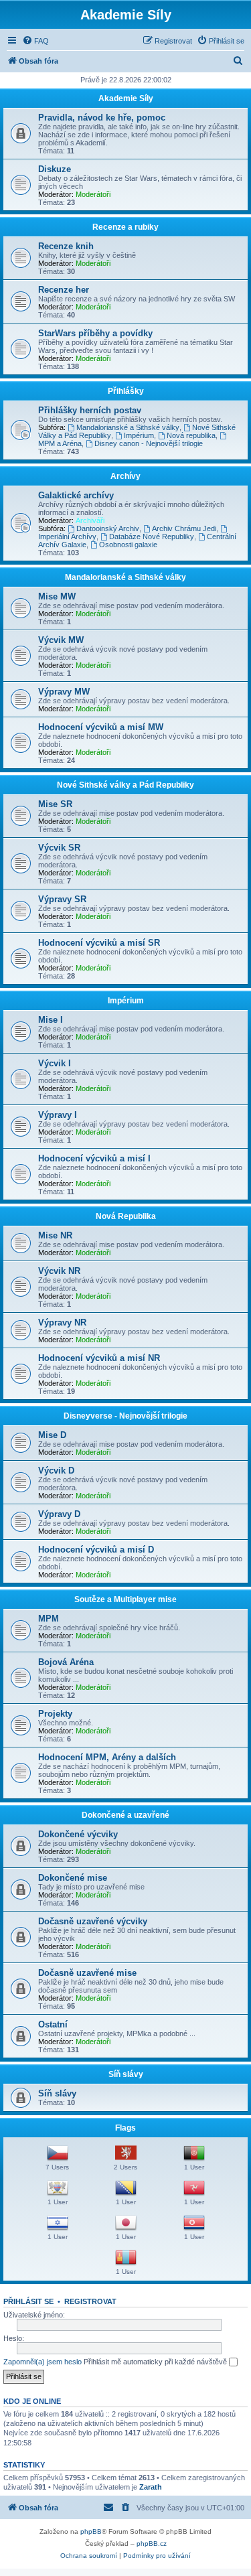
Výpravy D (59, 1514)
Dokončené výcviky (78, 1834)
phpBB (91, 2531)
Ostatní (53, 2024)
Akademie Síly (126, 98)
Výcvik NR (59, 1271)
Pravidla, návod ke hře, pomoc (102, 118)
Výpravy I (58, 1115)
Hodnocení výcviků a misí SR (99, 943)
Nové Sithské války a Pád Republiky (125, 785)
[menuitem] (35, 41)
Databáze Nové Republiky (152, 536)
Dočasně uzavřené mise (87, 1973)
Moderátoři (93, 194)
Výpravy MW (64, 692)
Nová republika (191, 435)
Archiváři (90, 520)
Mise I (51, 1020)
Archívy (125, 476)
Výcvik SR (59, 848)
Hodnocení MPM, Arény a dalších (107, 1757)
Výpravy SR (62, 899)
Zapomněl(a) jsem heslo (43, 2362)
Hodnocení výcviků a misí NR (99, 1358)
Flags (125, 2128)
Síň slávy (126, 2074)
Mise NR (55, 1235)
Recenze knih (66, 246)
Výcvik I (55, 1063)
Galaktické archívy (76, 495)
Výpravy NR (62, 1322)
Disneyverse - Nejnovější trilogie (125, 1416)
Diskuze (55, 169)
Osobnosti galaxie (128, 545)
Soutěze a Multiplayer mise (125, 1599)
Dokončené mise (73, 1878)
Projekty (55, 1714)
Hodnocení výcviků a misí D (96, 1550)
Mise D (52, 1435)
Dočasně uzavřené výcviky (93, 1921)
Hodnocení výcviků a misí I (94, 1158)
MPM (49, 1619)
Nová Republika (126, 1216)
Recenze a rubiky (125, 227)
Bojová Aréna (66, 1662)
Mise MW (57, 596)
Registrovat (90, 2301)
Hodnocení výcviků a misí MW (101, 727)
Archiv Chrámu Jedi (184, 528)
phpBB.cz (152, 2544)
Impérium (139, 435)
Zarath (151, 2487)
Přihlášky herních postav (90, 410)
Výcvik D (56, 1471)
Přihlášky (126, 391)
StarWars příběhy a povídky (95, 333)
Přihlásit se (28, 2301)
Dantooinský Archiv (108, 528)
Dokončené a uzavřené (125, 1815)
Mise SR (55, 804)
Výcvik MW (61, 640)
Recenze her (64, 290)
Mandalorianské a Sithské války (128, 427)
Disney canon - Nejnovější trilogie (149, 443)
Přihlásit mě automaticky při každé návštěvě (156, 2362)
